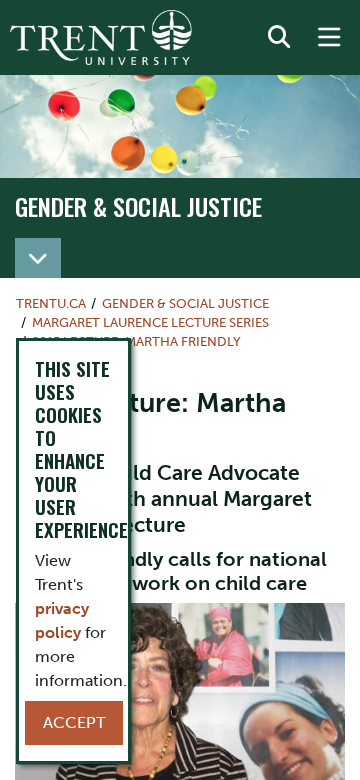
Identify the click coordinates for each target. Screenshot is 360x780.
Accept (74, 722)
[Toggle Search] (279, 38)
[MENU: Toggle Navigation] (329, 38)
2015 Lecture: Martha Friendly (136, 341)
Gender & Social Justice (138, 206)
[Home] (101, 37)
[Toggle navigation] (38, 258)
